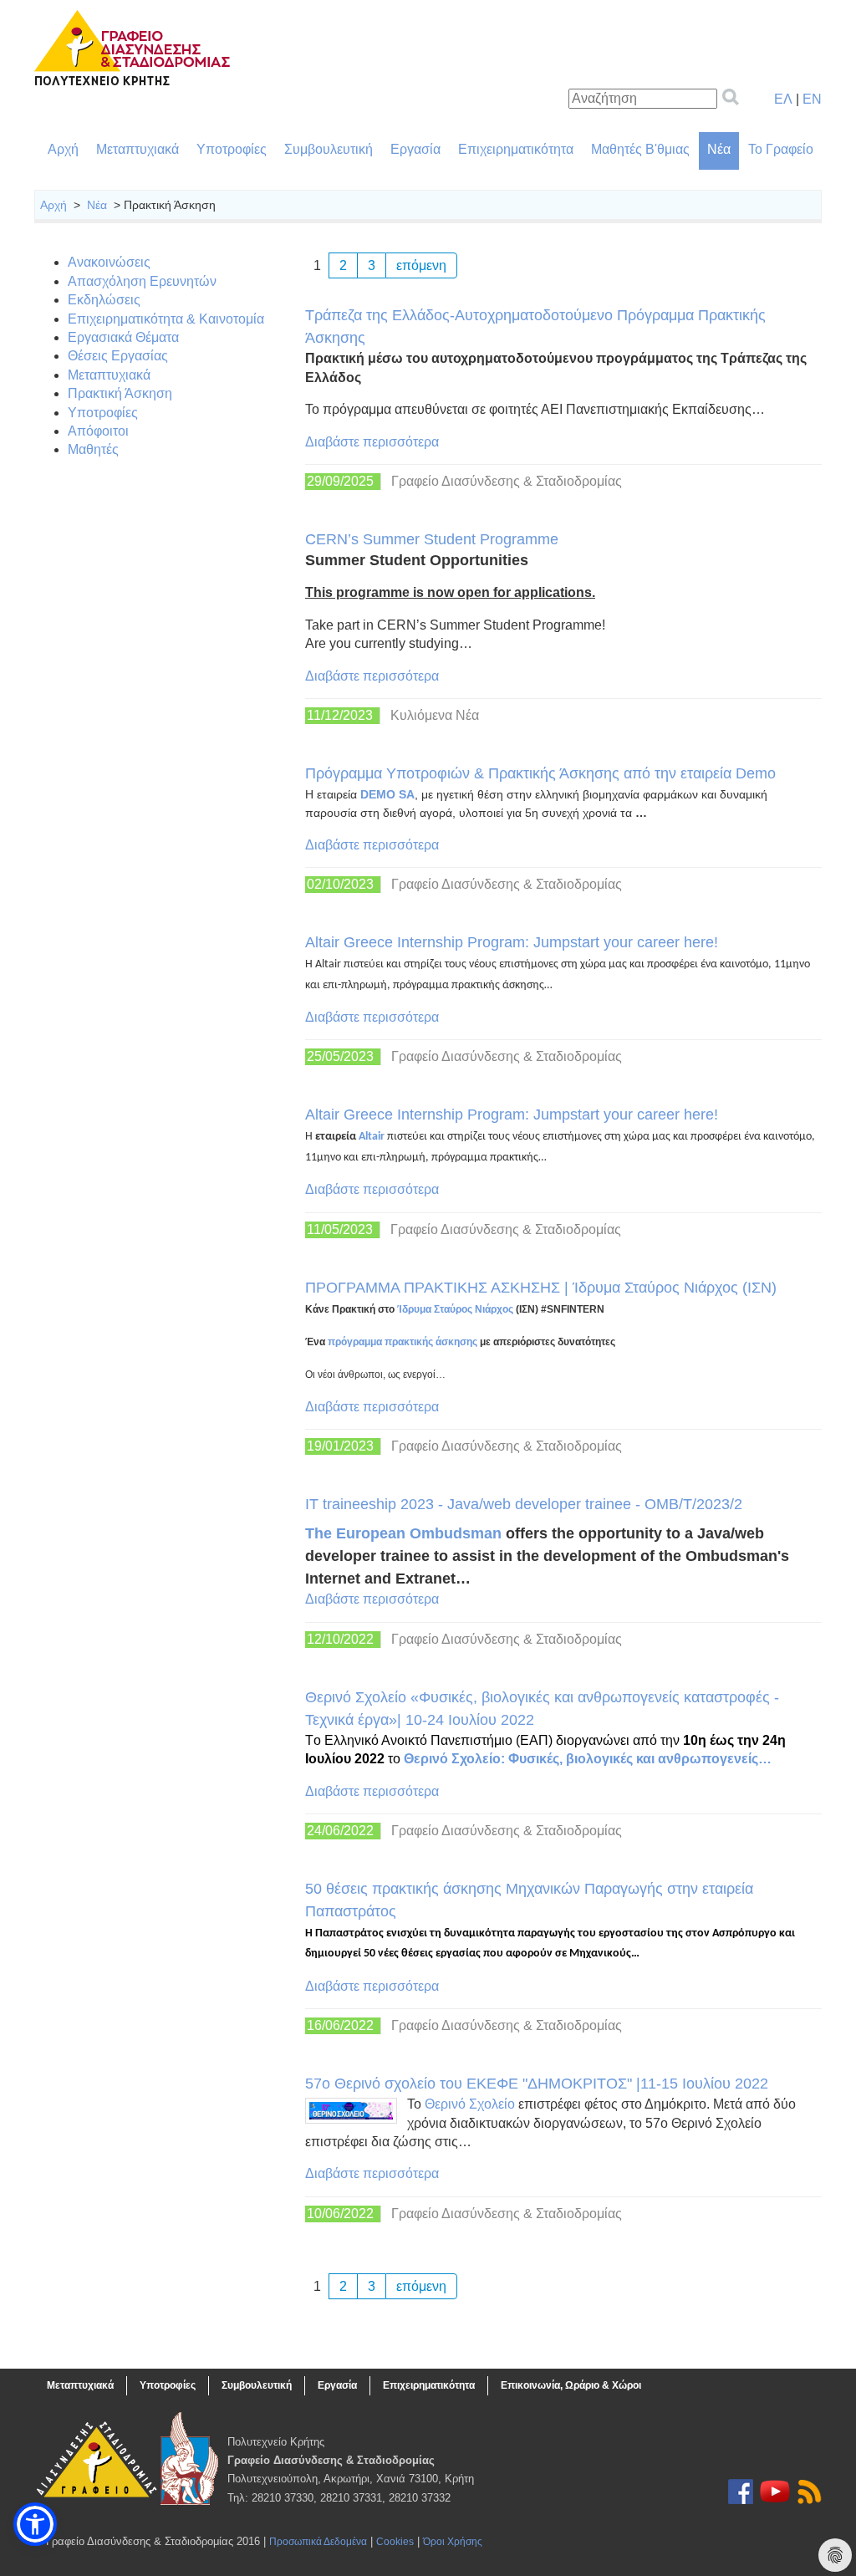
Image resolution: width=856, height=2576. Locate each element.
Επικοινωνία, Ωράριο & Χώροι (571, 2385)
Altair (372, 1137)
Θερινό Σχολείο (470, 2104)
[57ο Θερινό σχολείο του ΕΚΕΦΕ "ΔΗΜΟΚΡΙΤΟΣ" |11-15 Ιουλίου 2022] (351, 2111)
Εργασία (415, 149)
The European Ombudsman (403, 1533)
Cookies (395, 2542)
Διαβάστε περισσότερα (372, 442)
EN (812, 99)
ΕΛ (783, 99)
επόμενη (421, 265)
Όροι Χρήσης (453, 2542)
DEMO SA (387, 794)
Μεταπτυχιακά (138, 149)
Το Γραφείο (781, 149)
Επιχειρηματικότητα (516, 149)
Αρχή (63, 149)
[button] (35, 2524)
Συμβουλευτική (329, 149)
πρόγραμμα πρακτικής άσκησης (404, 1342)
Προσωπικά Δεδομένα (318, 2542)
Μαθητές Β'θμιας (640, 149)
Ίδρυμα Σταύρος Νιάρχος (455, 1309)
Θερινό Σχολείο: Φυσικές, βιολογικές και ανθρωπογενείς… (588, 1759)
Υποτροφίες (232, 149)
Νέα (719, 149)
